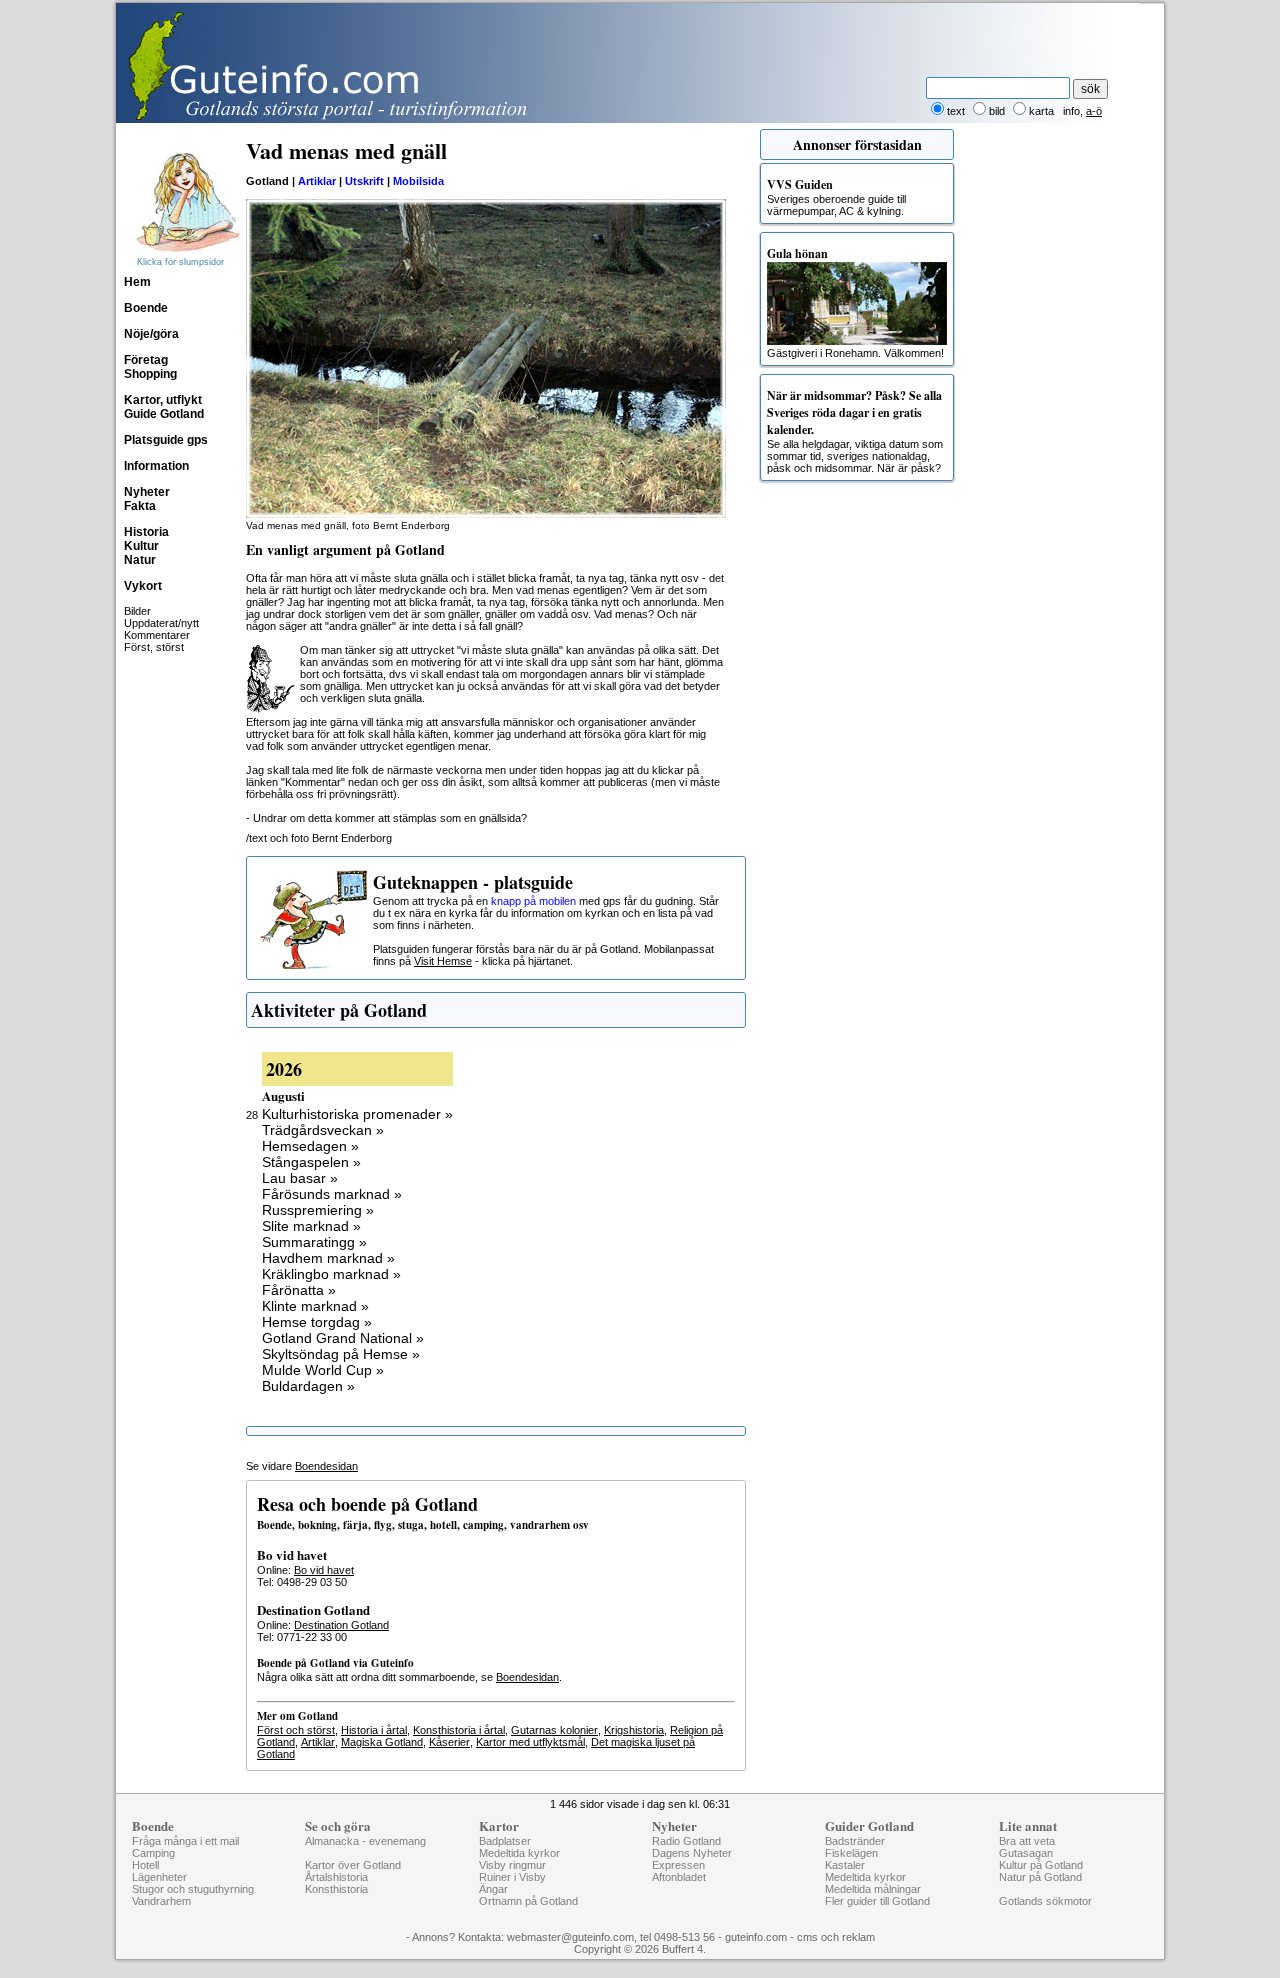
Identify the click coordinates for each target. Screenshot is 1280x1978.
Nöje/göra (151, 334)
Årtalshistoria (336, 1877)
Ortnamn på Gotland (528, 1901)
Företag (146, 360)
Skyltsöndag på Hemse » (341, 1354)
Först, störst (154, 647)
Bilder (137, 611)
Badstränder (855, 1841)
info (1071, 111)
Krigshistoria (634, 1730)
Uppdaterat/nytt (161, 623)
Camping (153, 1853)
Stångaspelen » (311, 1162)
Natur (140, 560)
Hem (137, 282)
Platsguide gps (166, 440)
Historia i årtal (374, 1730)
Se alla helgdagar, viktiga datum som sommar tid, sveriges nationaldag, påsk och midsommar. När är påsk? (855, 430)
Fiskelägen (851, 1853)
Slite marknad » (311, 1226)
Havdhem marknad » (328, 1258)
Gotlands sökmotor (1045, 1901)
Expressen (678, 1865)
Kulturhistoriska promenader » (357, 1114)
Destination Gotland (341, 1625)
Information (156, 466)
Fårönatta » (299, 1290)
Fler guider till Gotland (877, 1901)
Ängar (493, 1889)
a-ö (1094, 111)
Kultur (141, 546)
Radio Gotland (686, 1841)
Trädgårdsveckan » (323, 1130)
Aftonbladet (679, 1877)
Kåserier (449, 1742)
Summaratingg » (314, 1242)
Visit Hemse (443, 961)
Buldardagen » (308, 1386)
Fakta (140, 506)
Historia (146, 532)
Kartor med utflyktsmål (530, 1742)
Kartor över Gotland (353, 1865)
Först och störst (296, 1730)
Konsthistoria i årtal (459, 1730)
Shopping (150, 374)
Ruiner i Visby (512, 1877)
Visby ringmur (512, 1865)
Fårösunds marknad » (332, 1194)
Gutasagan (1026, 1853)
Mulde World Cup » (323, 1370)
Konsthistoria (336, 1889)
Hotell (145, 1865)
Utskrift (364, 181)
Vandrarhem (161, 1901)
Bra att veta (1027, 1841)
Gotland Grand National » (343, 1338)
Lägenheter (159, 1877)
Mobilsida (418, 181)
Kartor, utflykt (163, 400)
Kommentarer (157, 635)
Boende (146, 308)
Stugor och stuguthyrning (193, 1889)
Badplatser (505, 1841)
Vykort (143, 586)
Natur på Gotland (1040, 1877)
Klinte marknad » (315, 1306)
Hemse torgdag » (317, 1322)
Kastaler (845, 1865)
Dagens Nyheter (692, 1853)
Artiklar (317, 181)
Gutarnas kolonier (554, 1730)
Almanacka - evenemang (365, 1841)
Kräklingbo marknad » (331, 1274)
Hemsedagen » (310, 1146)
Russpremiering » (318, 1210)
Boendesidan (326, 1466)
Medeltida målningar (873, 1889)
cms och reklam (836, 1937)
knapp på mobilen (533, 901)
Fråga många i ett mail (185, 1841)
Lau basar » (300, 1178)
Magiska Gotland (382, 1742)
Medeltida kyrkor (519, 1853)
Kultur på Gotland (1041, 1865)
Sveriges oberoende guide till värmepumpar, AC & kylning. (836, 196)
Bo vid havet (324, 1570)
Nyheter (147, 492)
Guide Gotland (164, 414)
